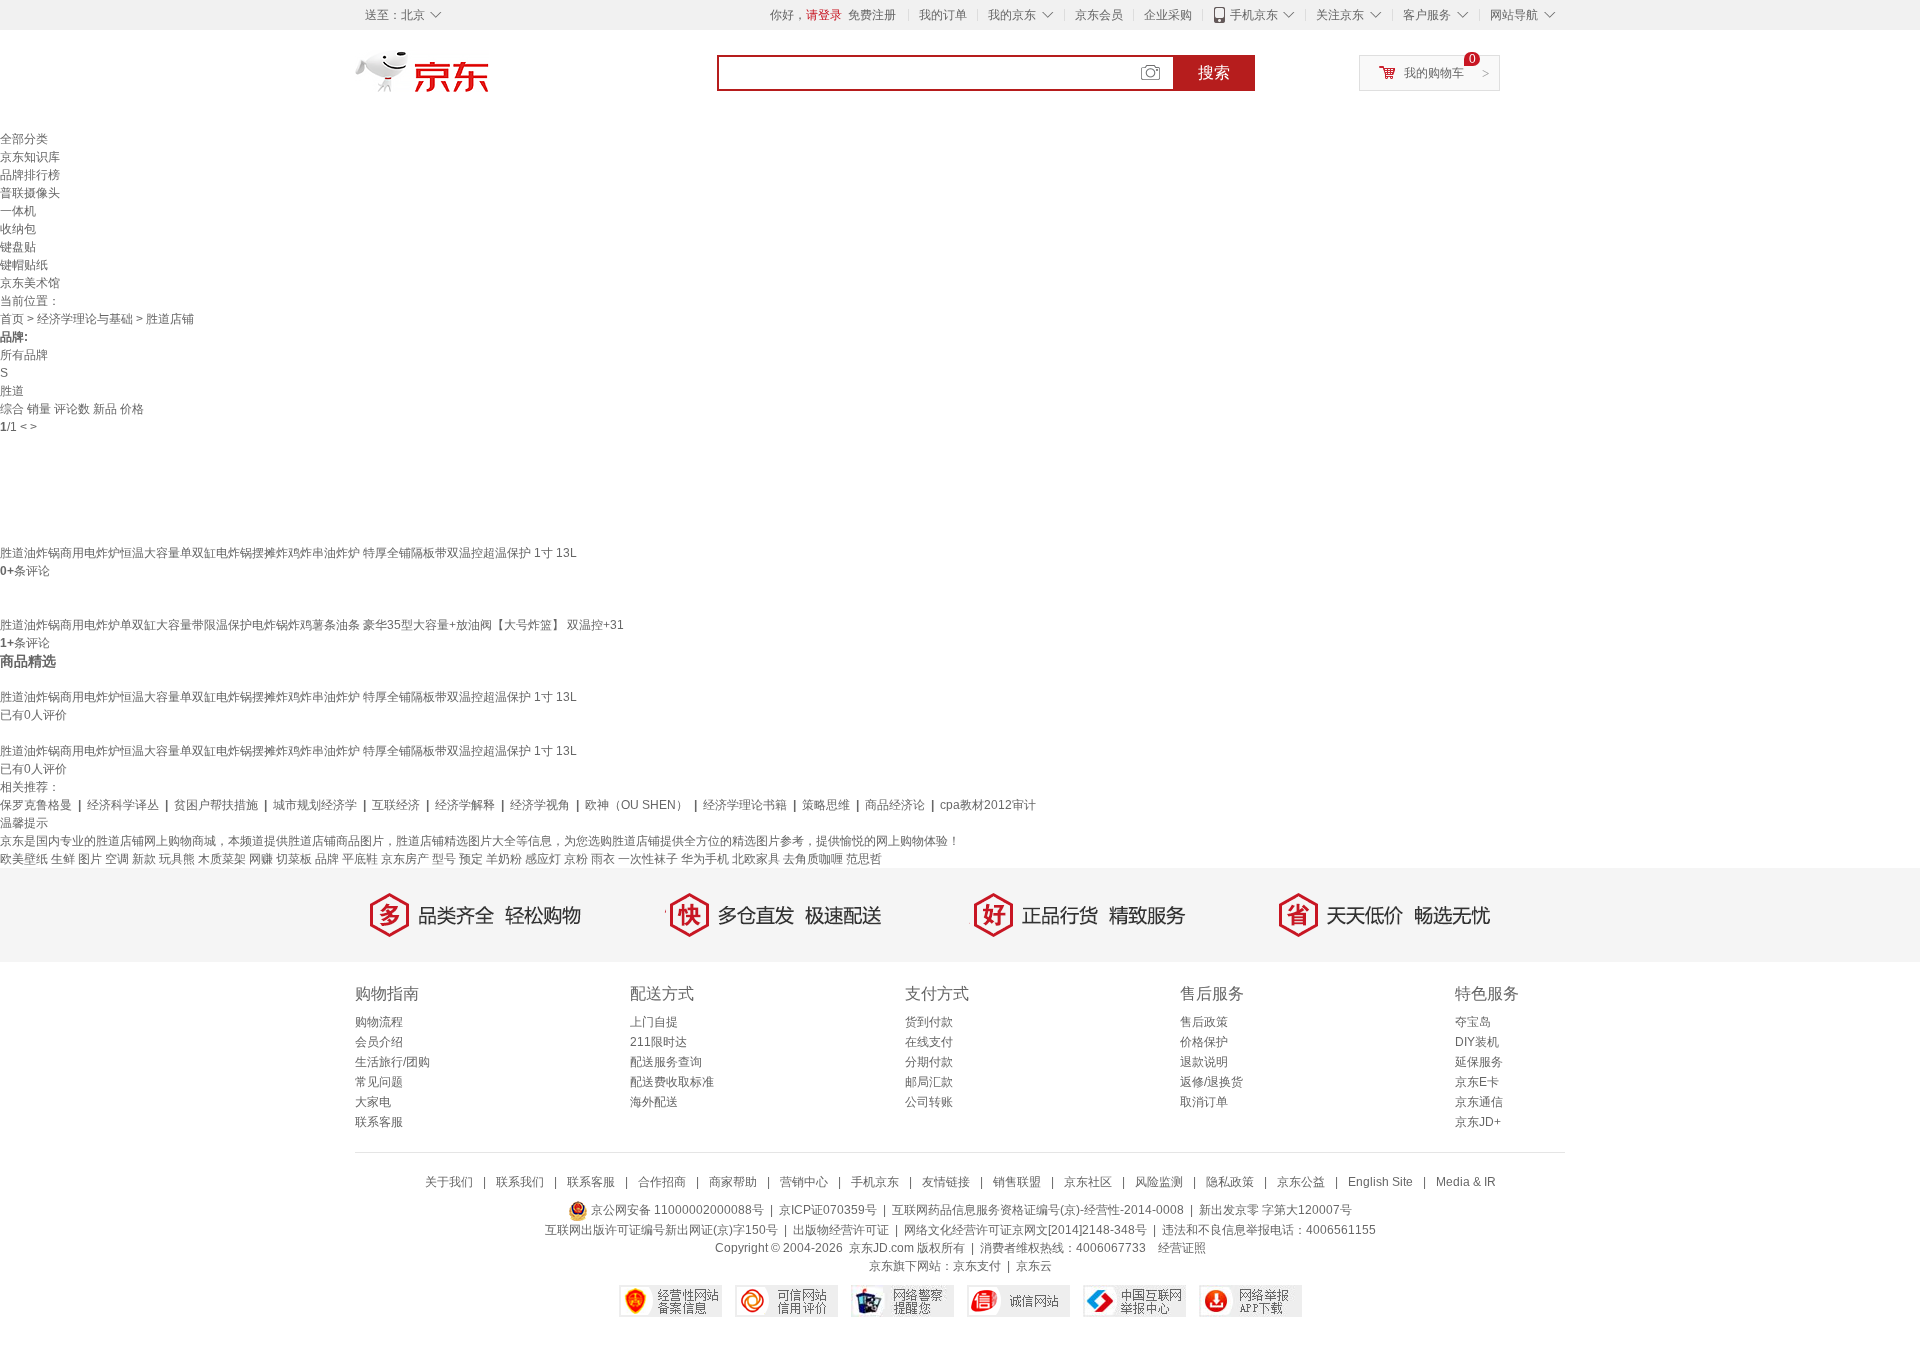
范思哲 (864, 859)
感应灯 (543, 859)
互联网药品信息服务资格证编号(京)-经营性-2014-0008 (1038, 1210)
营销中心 (804, 1182)
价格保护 (1204, 1042)
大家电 (373, 1102)
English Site (1380, 1182)
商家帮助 (733, 1182)
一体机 (18, 211)
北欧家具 (756, 859)
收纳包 (18, 229)
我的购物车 (1434, 73)
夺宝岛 (1473, 1022)
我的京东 (1012, 15)
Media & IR (1466, 1182)
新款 (144, 859)
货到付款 (929, 1022)
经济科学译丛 (123, 805)
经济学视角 (540, 805)
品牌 (327, 859)
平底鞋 (360, 859)
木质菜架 (222, 859)
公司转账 (929, 1102)
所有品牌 (24, 355)
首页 (12, 319)
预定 (471, 859)
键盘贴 (18, 247)
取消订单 (1204, 1102)
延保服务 (1479, 1062)
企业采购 (1168, 15)
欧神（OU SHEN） (636, 805)
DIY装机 (1477, 1042)
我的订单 (943, 15)
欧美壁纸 (24, 859)
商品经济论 (895, 805)
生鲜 (63, 859)
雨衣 (603, 859)
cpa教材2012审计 (988, 805)
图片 (90, 859)
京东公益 (1301, 1182)
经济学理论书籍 (745, 805)
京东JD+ (1478, 1122)
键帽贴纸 (24, 265)
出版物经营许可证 (841, 1230)
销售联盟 (1017, 1182)
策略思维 (826, 805)
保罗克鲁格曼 (36, 805)
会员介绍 (379, 1042)
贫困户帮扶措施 (216, 805)
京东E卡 (1477, 1082)
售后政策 (1204, 1022)
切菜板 (294, 859)
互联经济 (396, 805)
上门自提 (654, 1022)
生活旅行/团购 (392, 1062)
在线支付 (929, 1042)
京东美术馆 (30, 283)
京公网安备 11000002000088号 (676, 1210)
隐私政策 (1230, 1182)
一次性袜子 (648, 859)
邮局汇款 (929, 1082)
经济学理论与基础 (85, 319)
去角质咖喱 (813, 859)
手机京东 (1254, 15)
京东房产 (405, 859)
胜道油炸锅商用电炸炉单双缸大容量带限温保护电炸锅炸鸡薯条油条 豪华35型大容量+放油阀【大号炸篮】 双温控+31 (312, 625)
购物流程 (379, 1022)
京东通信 (1479, 1102)
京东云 (1034, 1266)
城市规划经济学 (315, 805)
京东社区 (1088, 1182)
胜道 (12, 391)
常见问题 (379, 1082)
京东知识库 (30, 157)
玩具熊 (177, 859)
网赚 (261, 859)
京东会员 (1099, 15)
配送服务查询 (666, 1062)
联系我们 (520, 1182)
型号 (444, 859)
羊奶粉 (504, 859)
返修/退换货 (1211, 1082)
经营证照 (1182, 1248)
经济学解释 (465, 805)
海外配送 (654, 1102)
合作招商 (662, 1182)
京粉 (576, 859)
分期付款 (929, 1062)
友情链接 (946, 1182)
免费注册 (872, 15)
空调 (117, 859)
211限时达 (658, 1042)
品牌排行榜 (30, 175)
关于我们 (449, 1182)
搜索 (1214, 72)
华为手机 (705, 859)
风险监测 (1159, 1182)
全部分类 (24, 139)
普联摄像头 (30, 193)
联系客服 (379, 1122)
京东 (490, 80)
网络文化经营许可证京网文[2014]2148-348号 (1025, 1230)
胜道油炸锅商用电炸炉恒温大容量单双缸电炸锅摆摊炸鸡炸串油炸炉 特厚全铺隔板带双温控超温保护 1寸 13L (288, 553)
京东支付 (977, 1266)
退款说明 (1204, 1062)
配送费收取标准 (672, 1082)
